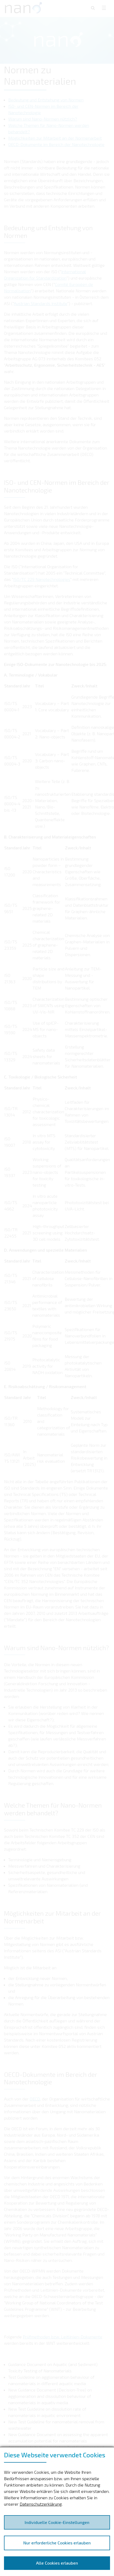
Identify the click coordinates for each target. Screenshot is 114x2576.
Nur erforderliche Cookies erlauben (57, 2543)
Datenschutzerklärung (41, 2504)
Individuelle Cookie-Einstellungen (57, 2522)
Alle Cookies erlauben (57, 2563)
